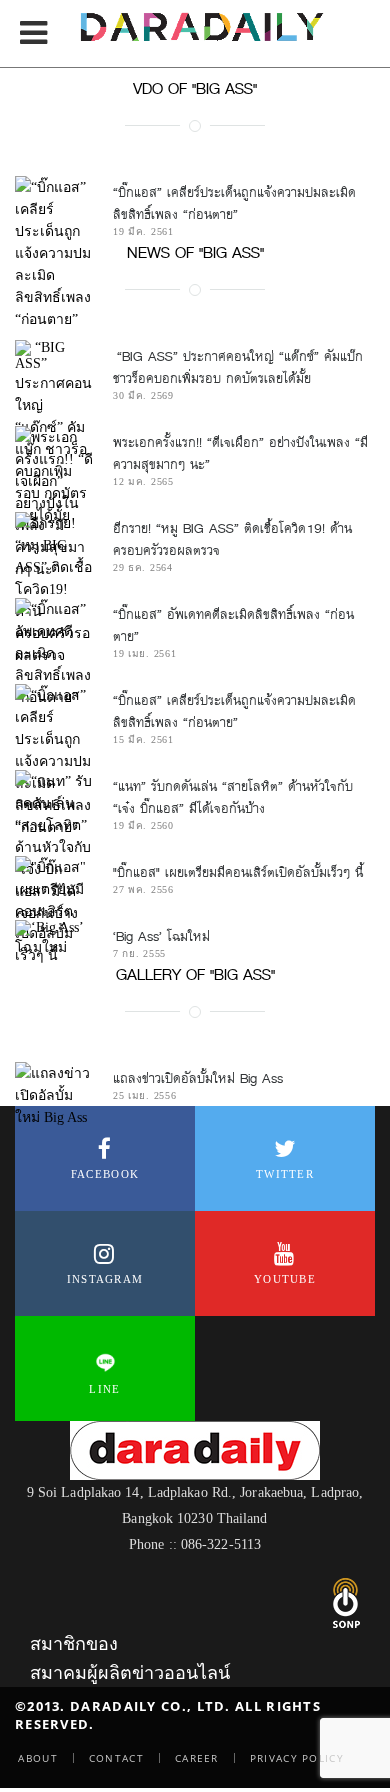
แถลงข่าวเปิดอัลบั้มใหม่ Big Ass (198, 1078)
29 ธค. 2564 (143, 567)
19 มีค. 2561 (143, 231)
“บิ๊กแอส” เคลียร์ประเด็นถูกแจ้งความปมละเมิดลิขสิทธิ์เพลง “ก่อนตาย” (234, 203)
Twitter (285, 1174)
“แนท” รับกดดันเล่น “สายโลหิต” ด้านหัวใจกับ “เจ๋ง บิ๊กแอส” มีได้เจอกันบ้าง (233, 797)
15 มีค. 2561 (143, 739)
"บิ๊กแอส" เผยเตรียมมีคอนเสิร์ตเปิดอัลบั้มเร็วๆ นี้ (238, 872)
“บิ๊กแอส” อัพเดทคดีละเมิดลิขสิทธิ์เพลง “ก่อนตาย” (233, 625)
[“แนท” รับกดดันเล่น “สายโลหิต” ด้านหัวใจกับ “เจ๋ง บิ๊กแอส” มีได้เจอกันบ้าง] (54, 847)
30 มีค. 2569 (143, 395)
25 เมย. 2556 (144, 1095)
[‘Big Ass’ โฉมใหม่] (54, 939)
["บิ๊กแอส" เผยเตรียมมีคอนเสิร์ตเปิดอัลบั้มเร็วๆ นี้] (54, 911)
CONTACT (116, 1758)
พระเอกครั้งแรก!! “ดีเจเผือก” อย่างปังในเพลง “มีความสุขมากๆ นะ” (240, 453)
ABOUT (38, 1758)
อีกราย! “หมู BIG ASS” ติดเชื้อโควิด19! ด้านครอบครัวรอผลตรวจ (232, 539)
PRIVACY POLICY (297, 1758)
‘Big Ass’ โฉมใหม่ (161, 936)
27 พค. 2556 (143, 889)
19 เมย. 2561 (144, 653)
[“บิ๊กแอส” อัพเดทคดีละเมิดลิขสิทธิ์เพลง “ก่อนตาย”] (54, 653)
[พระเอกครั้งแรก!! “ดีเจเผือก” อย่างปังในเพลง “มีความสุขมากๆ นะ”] (54, 503)
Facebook (105, 1174)
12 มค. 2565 (143, 481)
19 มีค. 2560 (143, 825)
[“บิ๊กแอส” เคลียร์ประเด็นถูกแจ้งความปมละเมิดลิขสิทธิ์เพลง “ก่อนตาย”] (54, 761)
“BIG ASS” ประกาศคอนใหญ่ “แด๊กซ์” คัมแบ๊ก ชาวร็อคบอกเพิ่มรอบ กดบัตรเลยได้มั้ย (238, 367)
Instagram (105, 1279)
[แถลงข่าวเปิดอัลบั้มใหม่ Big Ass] (54, 1095)
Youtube (285, 1279)
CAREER (197, 1758)
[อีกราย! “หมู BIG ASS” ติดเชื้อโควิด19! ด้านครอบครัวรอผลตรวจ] (54, 589)
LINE (104, 1389)
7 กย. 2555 (139, 953)
